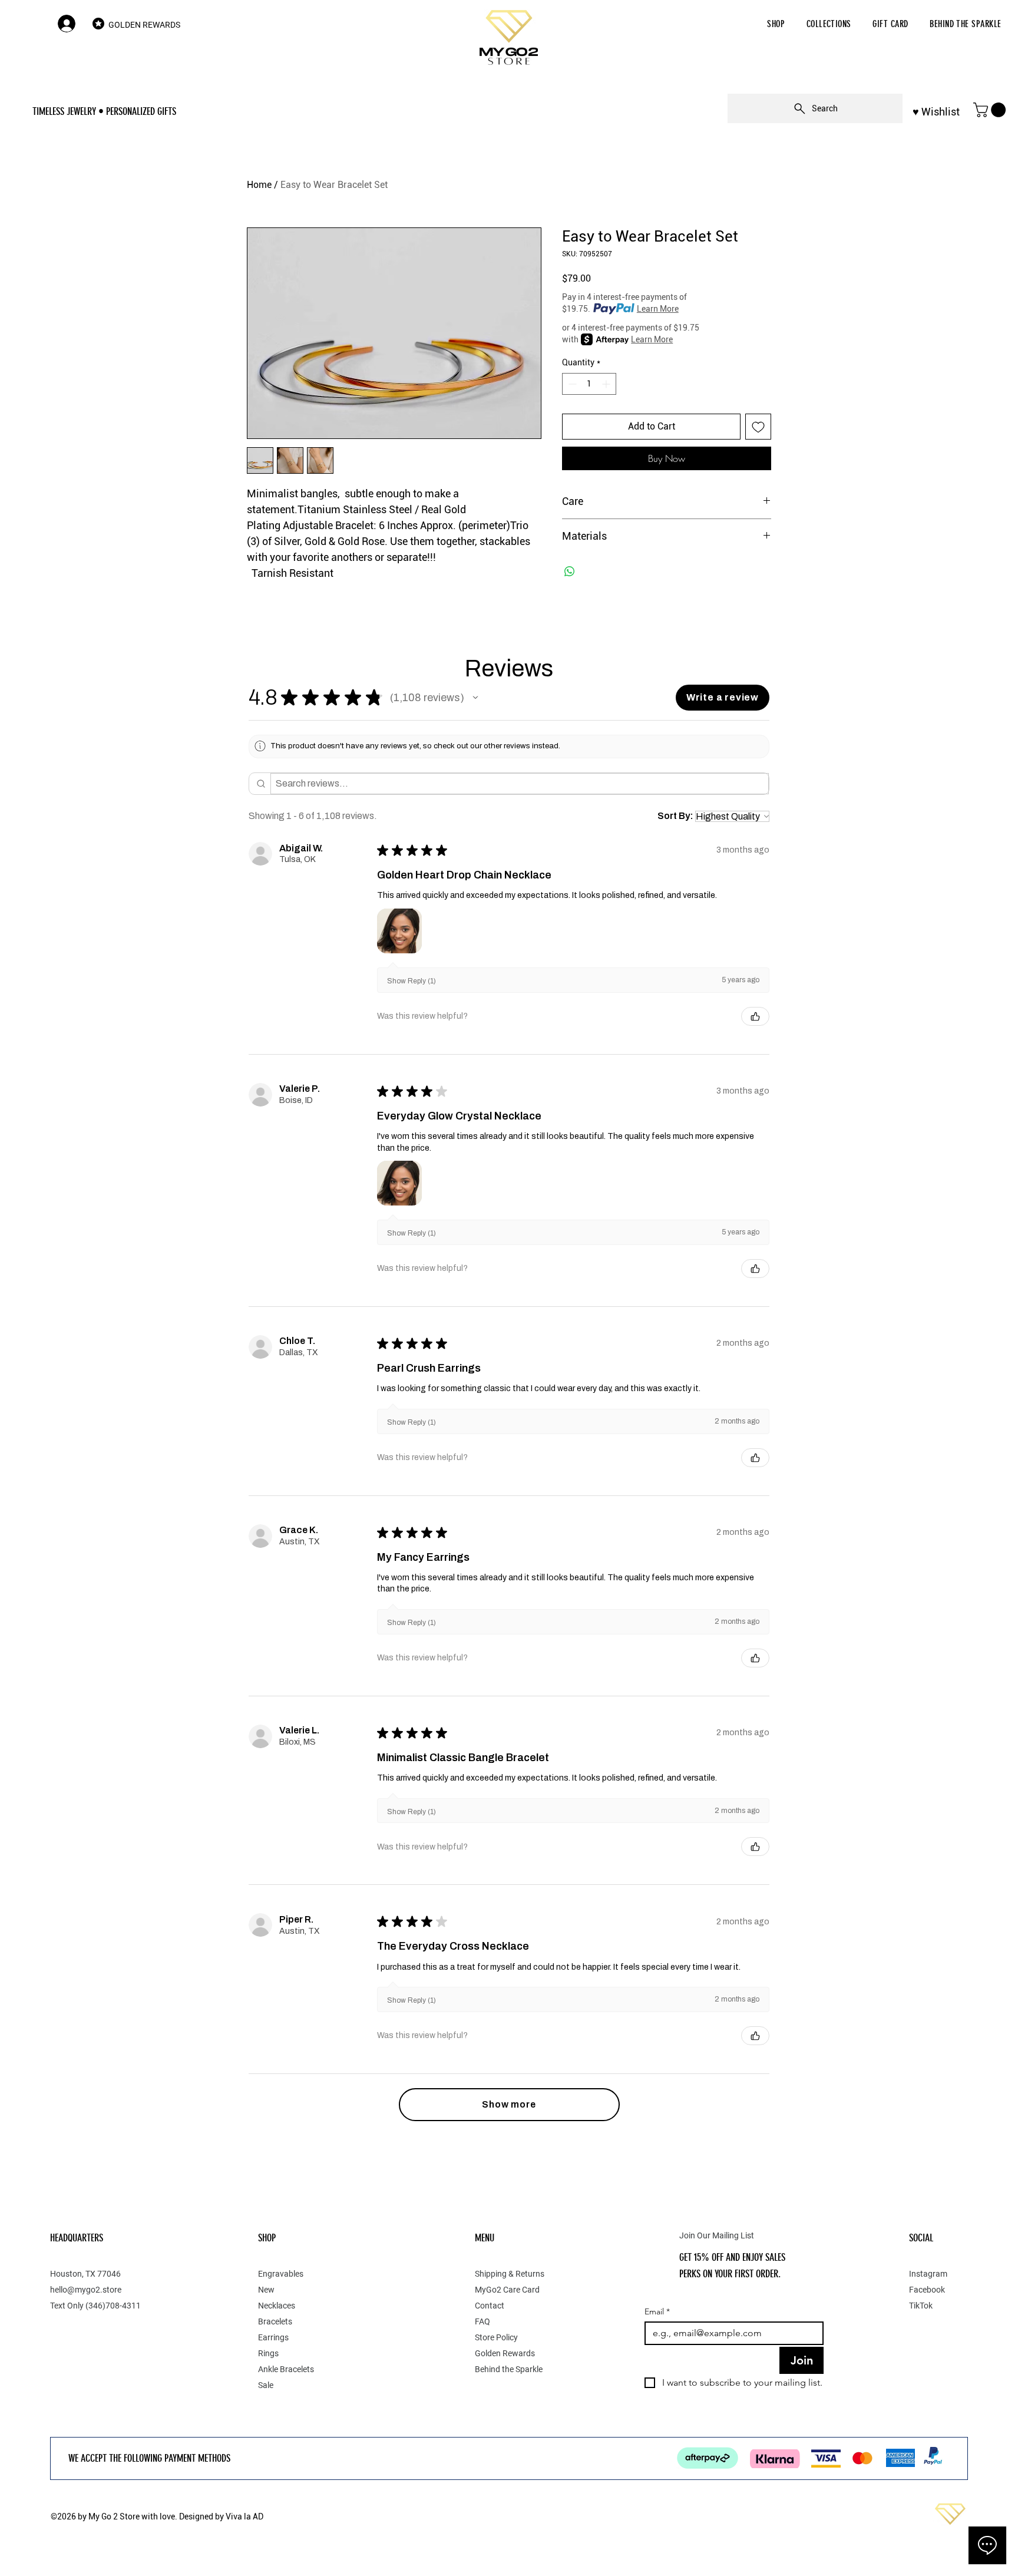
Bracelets (275, 2321)
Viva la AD (244, 2516)
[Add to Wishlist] (758, 427)
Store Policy (496, 2337)
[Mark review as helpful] (755, 1016)
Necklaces (277, 2306)
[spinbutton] (589, 384)
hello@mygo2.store (86, 2290)
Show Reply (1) (412, 981)
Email (657, 2312)
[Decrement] (571, 384)
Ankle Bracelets (286, 2369)
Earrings (273, 2337)
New (266, 2290)
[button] (776, 24)
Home (259, 185)
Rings (268, 2353)
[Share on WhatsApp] (570, 572)
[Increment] (607, 384)
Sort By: (675, 816)
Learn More (658, 309)
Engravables (281, 2274)
